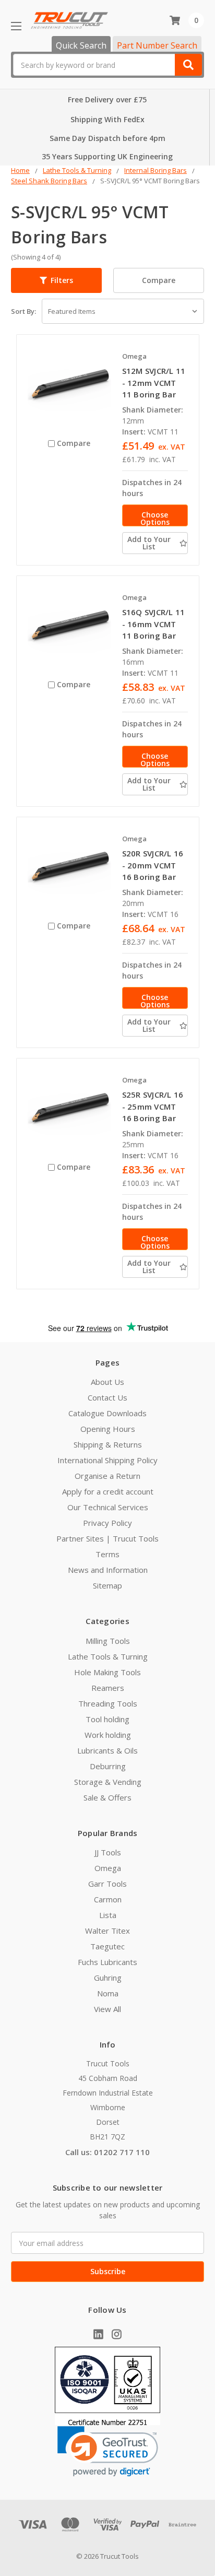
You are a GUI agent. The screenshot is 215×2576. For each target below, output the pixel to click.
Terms (107, 1554)
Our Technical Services (108, 1507)
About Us (107, 1382)
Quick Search (81, 45)
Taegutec (107, 1946)
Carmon (108, 1899)
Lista (108, 1915)
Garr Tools (107, 1884)
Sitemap (107, 1585)
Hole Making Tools (107, 1672)
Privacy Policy (107, 1523)
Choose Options (155, 518)
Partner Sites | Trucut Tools (107, 1538)
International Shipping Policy (107, 1460)
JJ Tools (108, 1852)
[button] (56, 280)
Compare (159, 280)
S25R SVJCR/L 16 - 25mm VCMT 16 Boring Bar (153, 1106)
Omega (108, 1868)
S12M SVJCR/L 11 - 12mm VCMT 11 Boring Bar (154, 383)
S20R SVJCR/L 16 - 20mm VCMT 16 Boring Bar (153, 865)
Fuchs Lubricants (107, 1962)
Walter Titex (107, 1931)
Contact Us (107, 1397)
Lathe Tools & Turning (108, 1656)
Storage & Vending (108, 1782)
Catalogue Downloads (107, 1413)
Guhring (108, 1978)
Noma (108, 1993)
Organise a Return (107, 1476)
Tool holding (107, 1719)
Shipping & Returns (108, 1444)
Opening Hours (108, 1429)
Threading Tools (108, 1703)
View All (107, 2009)
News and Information (108, 1570)
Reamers (108, 1688)
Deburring (108, 1766)
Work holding (108, 1735)
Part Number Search (157, 45)
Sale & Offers (107, 1797)
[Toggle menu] (16, 26)
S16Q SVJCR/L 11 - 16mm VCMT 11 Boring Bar (154, 624)
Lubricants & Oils (107, 1750)
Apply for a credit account (108, 1491)
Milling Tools (108, 1641)
